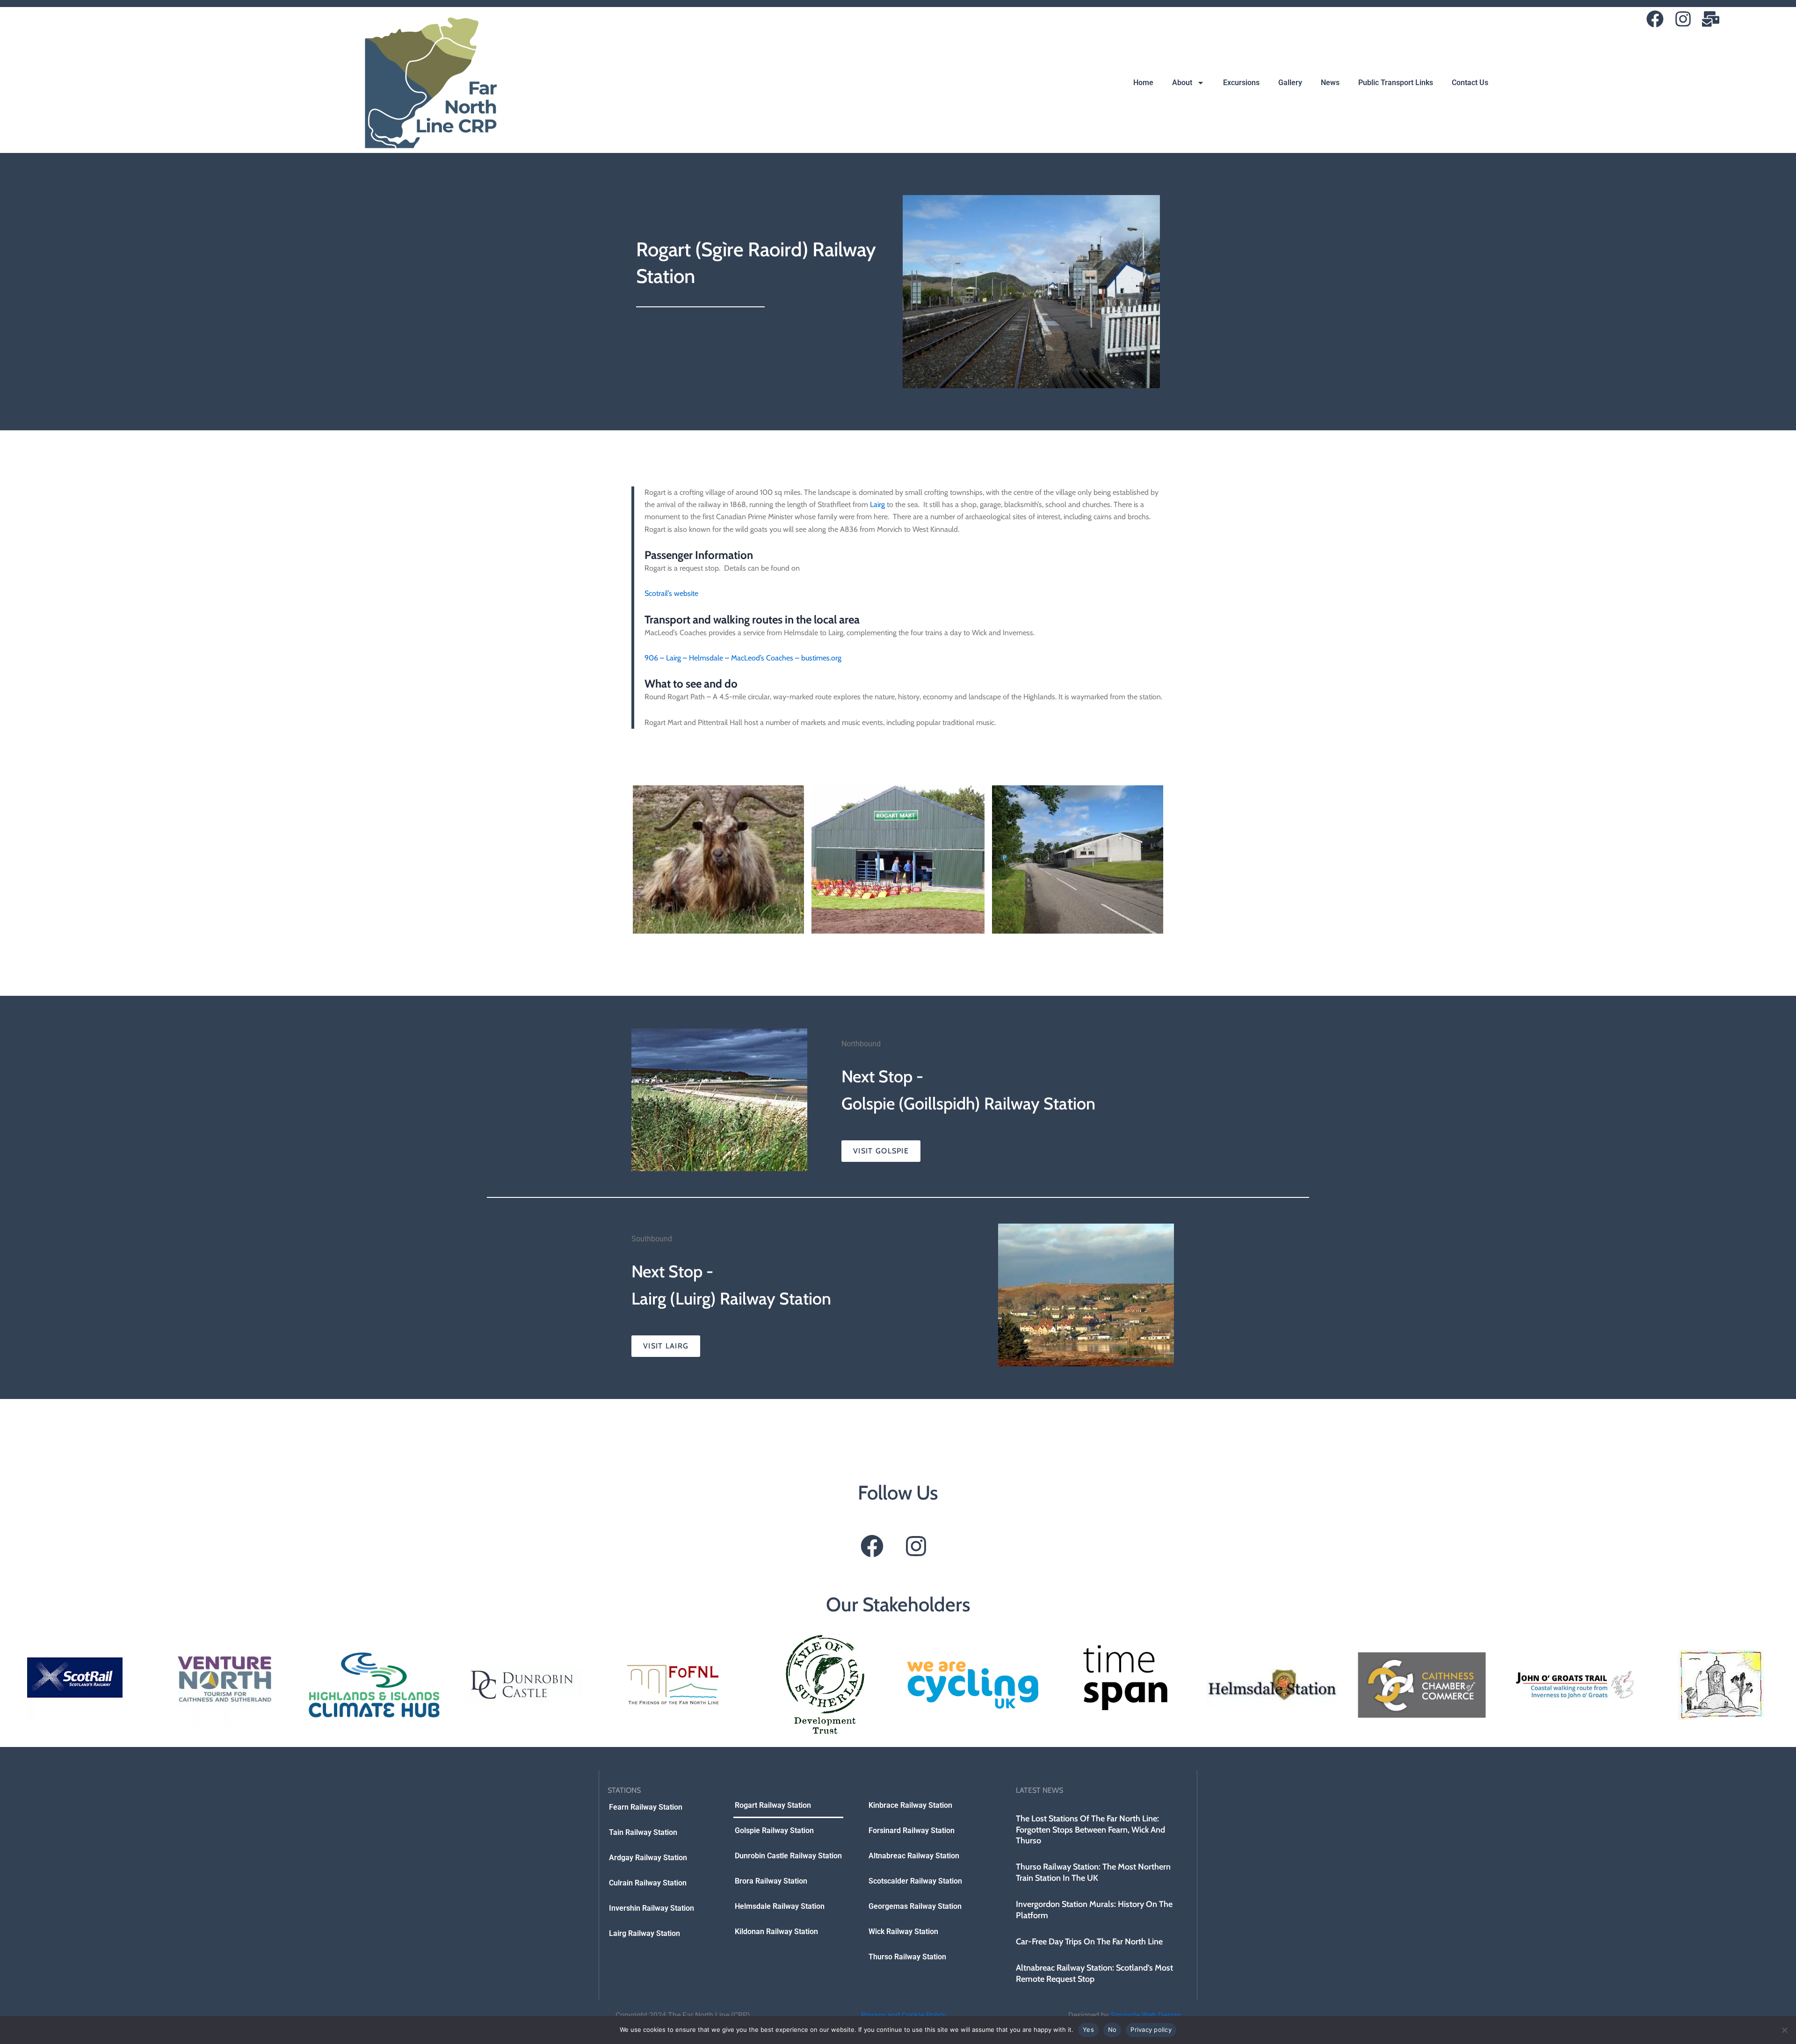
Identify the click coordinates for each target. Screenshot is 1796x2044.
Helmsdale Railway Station (780, 1906)
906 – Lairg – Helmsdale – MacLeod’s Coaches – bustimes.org (743, 658)
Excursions (1241, 83)
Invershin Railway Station (652, 1908)
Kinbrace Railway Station (910, 1805)
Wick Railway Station (903, 1932)
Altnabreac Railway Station (914, 1856)
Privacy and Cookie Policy (904, 2015)
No (1112, 2030)
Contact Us (1470, 83)
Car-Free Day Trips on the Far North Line (1089, 1942)
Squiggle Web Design (1146, 2015)
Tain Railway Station (643, 1832)
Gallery (1290, 83)
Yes (1088, 2030)
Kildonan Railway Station (776, 1932)
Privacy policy (1151, 2030)
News (1330, 83)
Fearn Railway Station (646, 1807)
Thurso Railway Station (907, 1957)
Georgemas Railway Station (915, 1906)
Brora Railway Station (771, 1881)
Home (1143, 83)
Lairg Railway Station (645, 1933)
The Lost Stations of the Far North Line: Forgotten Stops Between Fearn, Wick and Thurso (1090, 1830)
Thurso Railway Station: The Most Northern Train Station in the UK (1093, 1872)
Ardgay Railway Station (648, 1858)
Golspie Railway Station (774, 1830)
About (1182, 83)
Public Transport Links (1396, 83)
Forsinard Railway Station (912, 1830)
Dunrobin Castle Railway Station (788, 1856)
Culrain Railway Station (648, 1883)
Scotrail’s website (671, 593)
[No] (1784, 2030)
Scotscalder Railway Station (915, 1881)
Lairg (877, 504)
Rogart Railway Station (773, 1805)
